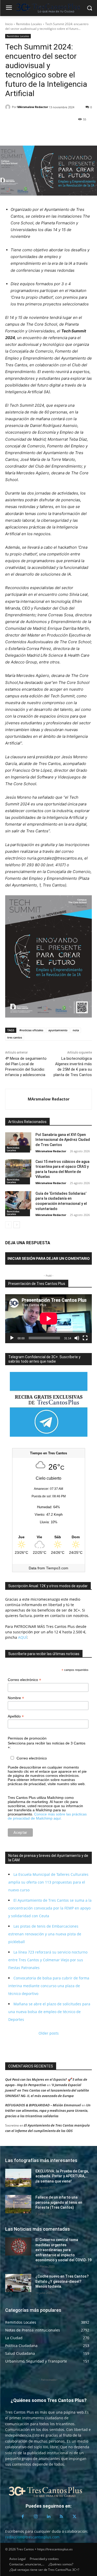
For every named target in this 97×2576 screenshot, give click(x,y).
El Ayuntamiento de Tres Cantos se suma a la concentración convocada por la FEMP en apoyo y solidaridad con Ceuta (50, 1908)
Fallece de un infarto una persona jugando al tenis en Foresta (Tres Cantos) (59, 2202)
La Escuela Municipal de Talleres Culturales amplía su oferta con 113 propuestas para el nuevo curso (48, 1882)
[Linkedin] (34, 133)
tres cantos (15, 1037)
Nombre (16, 1698)
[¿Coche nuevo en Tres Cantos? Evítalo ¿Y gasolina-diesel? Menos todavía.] (18, 2283)
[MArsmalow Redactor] (9, 107)
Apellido (16, 1716)
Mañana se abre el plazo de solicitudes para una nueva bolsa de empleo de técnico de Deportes (49, 2012)
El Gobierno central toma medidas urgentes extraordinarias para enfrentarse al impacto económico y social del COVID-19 (64, 2250)
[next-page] (17, 1225)
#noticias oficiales (31, 1030)
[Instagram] (36, 2517)
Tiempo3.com (57, 1568)
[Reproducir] (12, 1338)
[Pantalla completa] (85, 1338)
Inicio (9, 24)
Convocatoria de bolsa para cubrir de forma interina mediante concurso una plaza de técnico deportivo (49, 1986)
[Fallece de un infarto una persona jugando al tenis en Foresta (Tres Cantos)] (18, 2204)
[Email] (46, 133)
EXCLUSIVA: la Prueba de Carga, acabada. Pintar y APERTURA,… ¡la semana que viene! (62, 2176)
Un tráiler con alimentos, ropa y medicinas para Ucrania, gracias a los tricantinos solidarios (48, 2110)
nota (76, 1030)
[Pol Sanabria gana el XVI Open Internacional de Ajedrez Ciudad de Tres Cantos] (18, 1141)
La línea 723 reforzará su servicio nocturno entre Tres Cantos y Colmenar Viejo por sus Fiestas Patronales (48, 1960)
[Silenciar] (77, 1338)
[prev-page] (8, 1225)
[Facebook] (10, 133)
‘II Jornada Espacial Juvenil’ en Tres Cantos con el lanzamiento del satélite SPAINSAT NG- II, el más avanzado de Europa (47, 2090)
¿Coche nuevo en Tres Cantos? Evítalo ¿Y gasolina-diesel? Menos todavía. (62, 2281)
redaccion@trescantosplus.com (32, 2537)
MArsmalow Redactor (33, 107)
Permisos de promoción (27, 1738)
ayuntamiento (58, 1030)
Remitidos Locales (29, 24)
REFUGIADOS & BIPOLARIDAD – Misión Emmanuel (43, 2105)
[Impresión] (58, 133)
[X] (22, 133)
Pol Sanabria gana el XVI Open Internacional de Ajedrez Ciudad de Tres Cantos (63, 1140)
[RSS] (62, 2517)
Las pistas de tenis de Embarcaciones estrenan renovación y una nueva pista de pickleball (45, 1934)
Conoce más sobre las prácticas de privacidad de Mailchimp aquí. (47, 1816)
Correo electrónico (24, 1680)
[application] (48, 1319)
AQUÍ (22, 1637)
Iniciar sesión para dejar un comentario (49, 1258)
